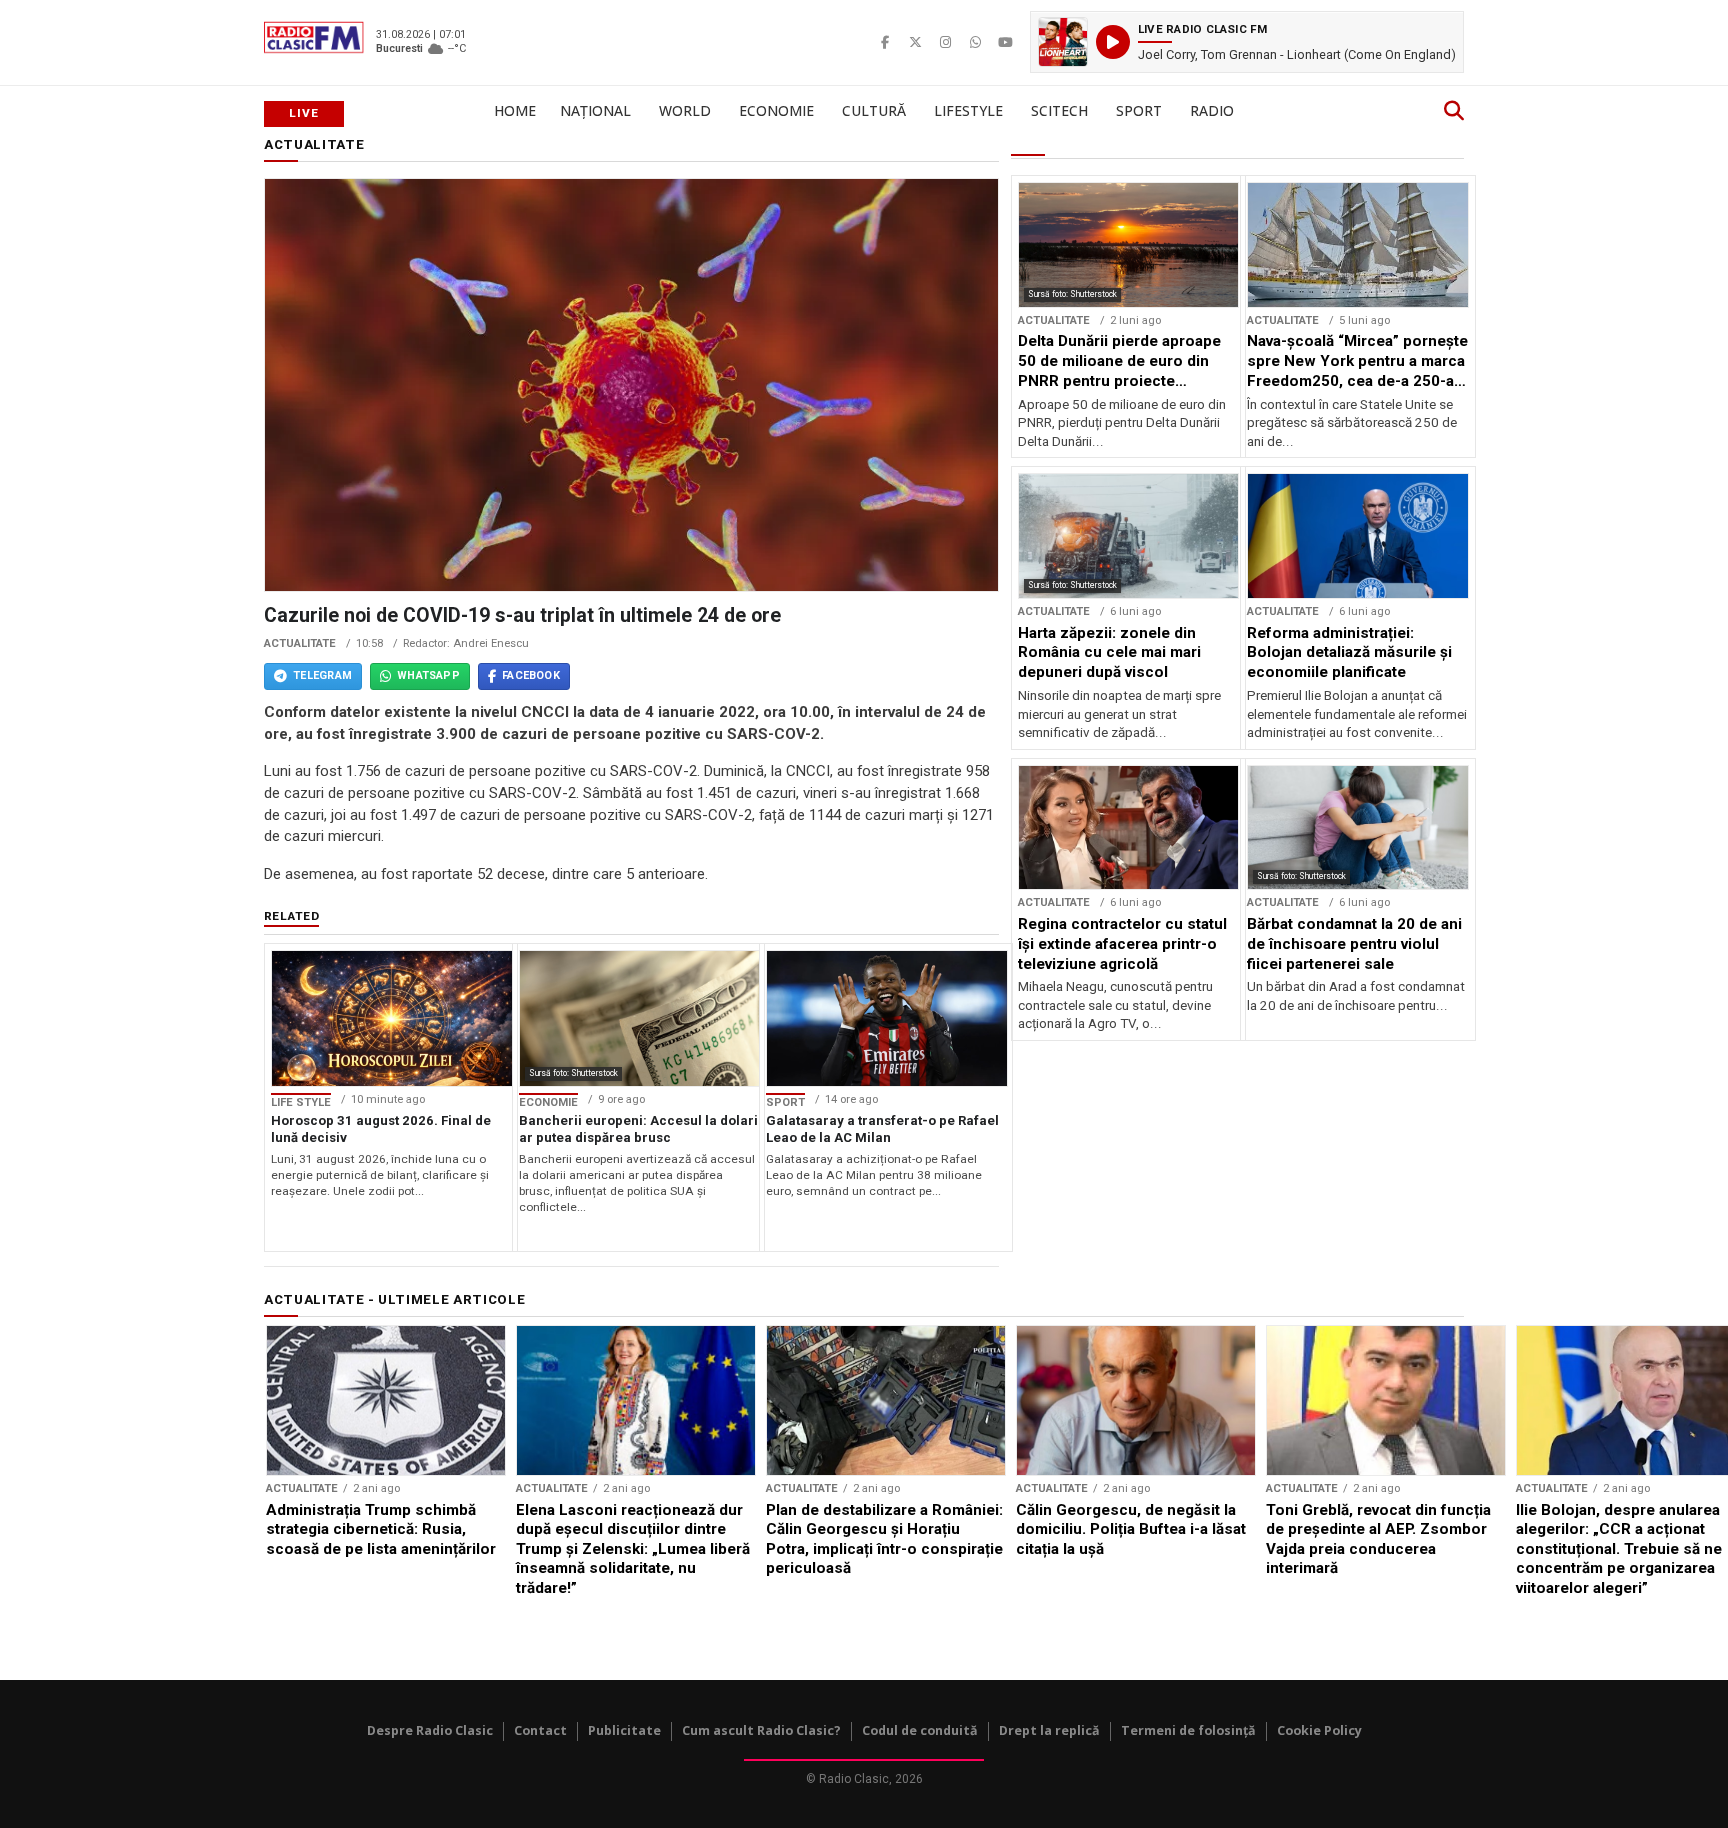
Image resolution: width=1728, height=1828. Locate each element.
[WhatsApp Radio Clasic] (975, 42)
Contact (540, 1730)
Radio (1212, 110)
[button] (1247, 42)
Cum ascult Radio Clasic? (761, 1730)
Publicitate (624, 1730)
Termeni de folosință (1188, 1730)
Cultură (874, 110)
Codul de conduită (920, 1730)
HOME (515, 110)
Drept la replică (1049, 1730)
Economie (776, 110)
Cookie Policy (1319, 1730)
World (685, 110)
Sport (1139, 110)
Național (595, 110)
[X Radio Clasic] (915, 42)
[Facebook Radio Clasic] (885, 42)
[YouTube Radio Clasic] (1005, 42)
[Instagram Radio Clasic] (945, 42)
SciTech (1059, 110)
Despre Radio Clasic (430, 1730)
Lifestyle (968, 110)
